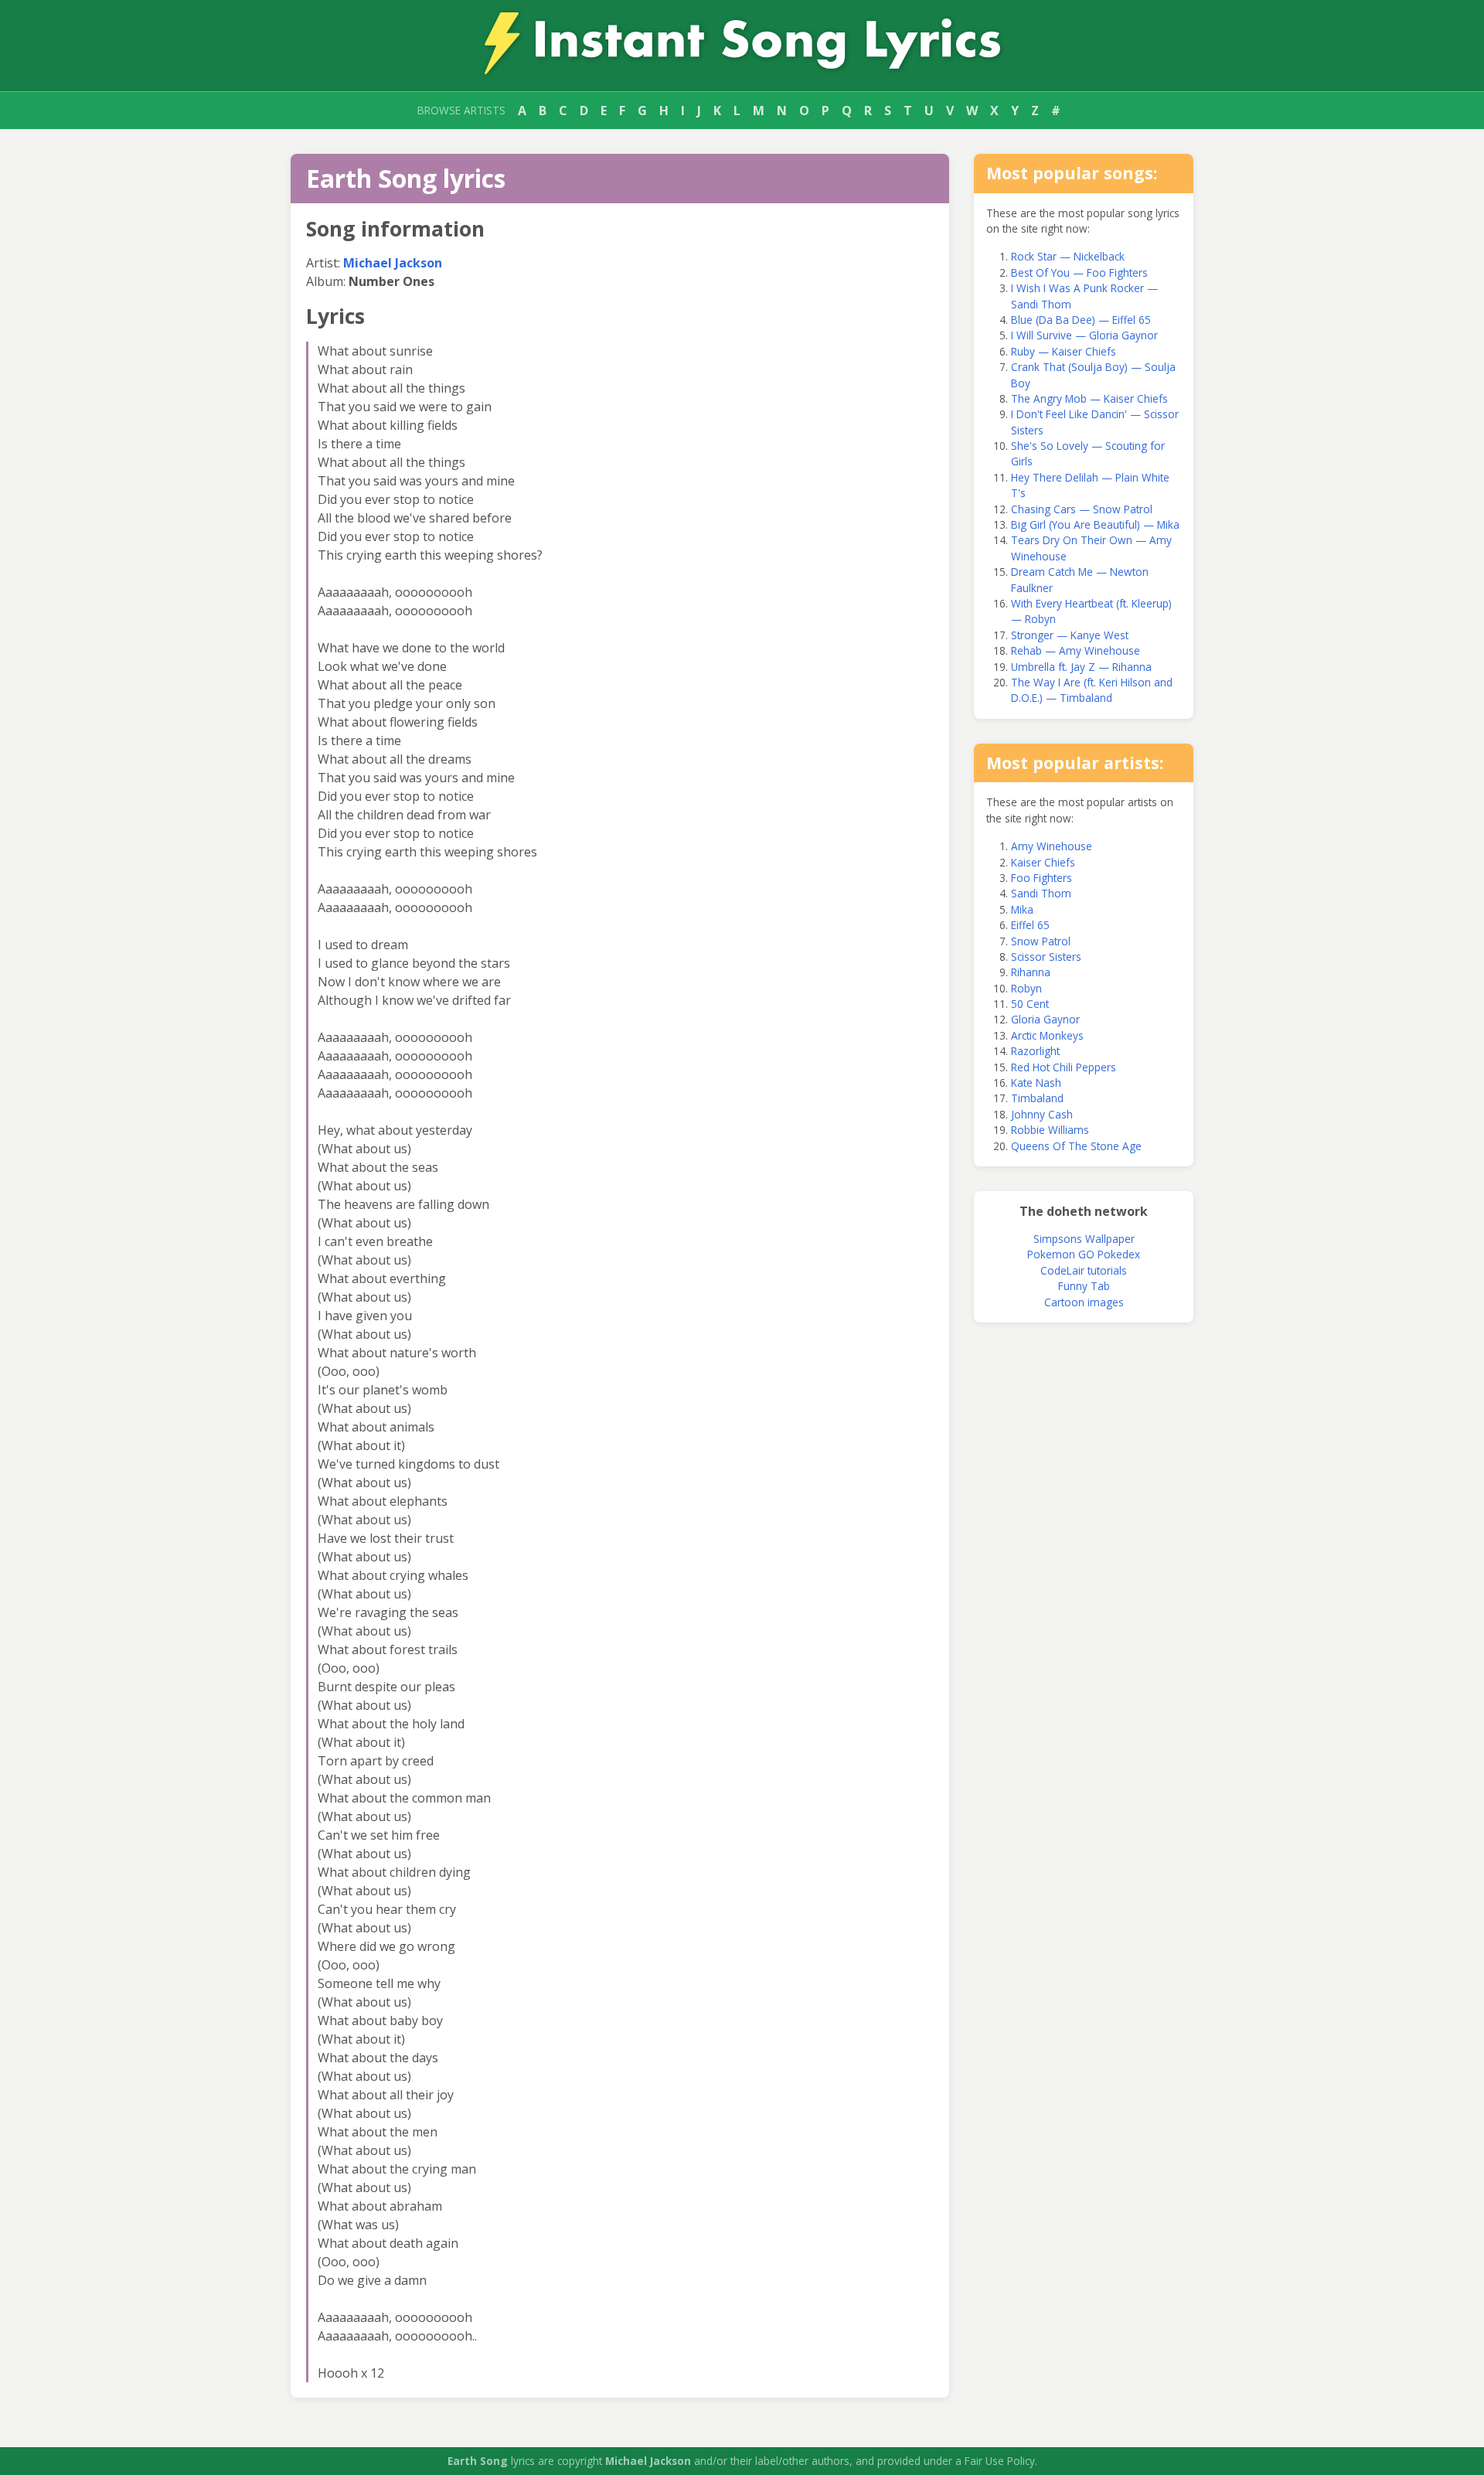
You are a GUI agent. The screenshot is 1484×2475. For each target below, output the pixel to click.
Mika (1022, 909)
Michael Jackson (393, 263)
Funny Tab (1084, 1286)
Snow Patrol (1041, 941)
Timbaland (1037, 1098)
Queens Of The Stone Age (1076, 1146)
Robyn (1026, 988)
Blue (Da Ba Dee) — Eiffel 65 (1081, 320)
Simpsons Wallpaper (1084, 1239)
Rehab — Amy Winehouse (1076, 650)
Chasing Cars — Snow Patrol (1082, 509)
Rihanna (1031, 972)
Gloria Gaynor (1045, 1019)
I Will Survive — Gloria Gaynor (1084, 335)
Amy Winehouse (1052, 846)
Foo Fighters (1042, 878)
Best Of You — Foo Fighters (1079, 272)
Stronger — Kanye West (1070, 635)
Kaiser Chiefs (1043, 862)
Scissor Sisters (1046, 957)
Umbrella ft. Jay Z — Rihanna (1081, 667)
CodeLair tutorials (1084, 1270)
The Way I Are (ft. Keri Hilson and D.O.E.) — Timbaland (1092, 690)
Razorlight (1035, 1051)
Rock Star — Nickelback (1068, 256)
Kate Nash (1036, 1083)
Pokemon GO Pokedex (1084, 1254)
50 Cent (1030, 1004)
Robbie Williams (1050, 1130)
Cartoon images (1084, 1302)
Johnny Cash (1042, 1114)
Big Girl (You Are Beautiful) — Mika (1095, 524)
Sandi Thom (1041, 893)
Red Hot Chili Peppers (1064, 1067)
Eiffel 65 (1030, 925)
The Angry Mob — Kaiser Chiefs (1089, 398)
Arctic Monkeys (1047, 1035)
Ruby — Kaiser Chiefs (1064, 351)
